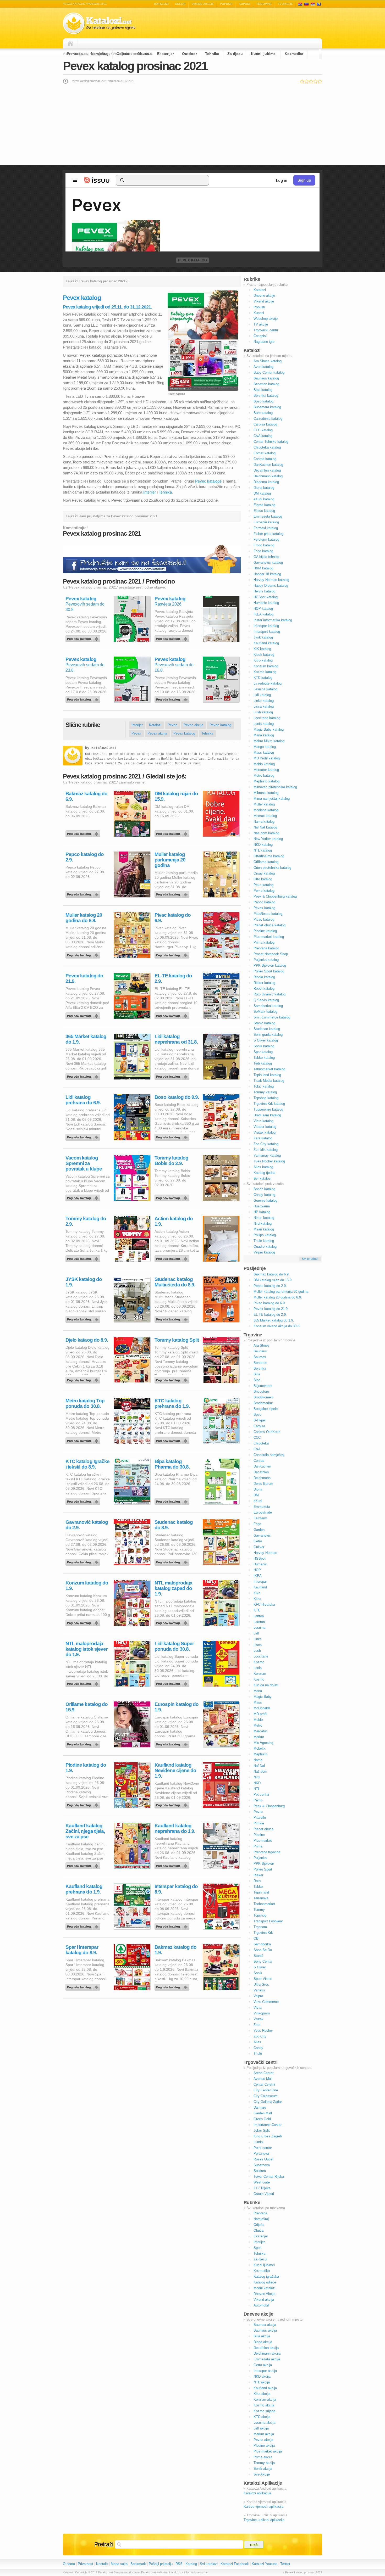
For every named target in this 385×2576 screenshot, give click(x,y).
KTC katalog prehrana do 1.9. (172, 1403)
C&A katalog (263, 436)
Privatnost (86, 2564)
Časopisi (260, 336)
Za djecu (235, 54)
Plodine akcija (264, 2446)
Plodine (259, 1835)
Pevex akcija (157, 733)
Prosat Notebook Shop (271, 954)
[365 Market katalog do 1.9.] (84, 1075)
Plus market (263, 1841)
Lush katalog (263, 712)
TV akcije (285, 4)
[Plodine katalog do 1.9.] (84, 1804)
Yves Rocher (263, 2031)
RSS (179, 2564)
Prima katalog (264, 942)
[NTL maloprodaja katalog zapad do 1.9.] (173, 1622)
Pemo (258, 1800)
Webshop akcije (266, 319)
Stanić (258, 1956)
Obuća (143, 54)
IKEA (258, 1576)
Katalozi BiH (319, 4)
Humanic (260, 1564)
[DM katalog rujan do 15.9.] (173, 832)
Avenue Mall (263, 2079)
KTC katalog (263, 678)
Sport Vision (263, 1979)
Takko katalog (264, 1058)
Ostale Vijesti (264, 2194)
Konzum (260, 1674)
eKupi (258, 1501)
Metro (258, 1725)
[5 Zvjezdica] (320, 81)
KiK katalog (262, 649)
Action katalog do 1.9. (174, 1221)
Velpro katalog (264, 1252)
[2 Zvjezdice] (307, 81)
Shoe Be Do (263, 1950)
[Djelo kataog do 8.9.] (84, 1379)
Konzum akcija (265, 2399)
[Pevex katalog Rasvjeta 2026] (173, 637)
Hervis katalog (264, 591)
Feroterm (260, 1518)
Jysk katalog (263, 637)
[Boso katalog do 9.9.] (173, 1136)
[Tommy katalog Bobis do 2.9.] (173, 1197)
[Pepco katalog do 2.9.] (84, 893)
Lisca (258, 1645)
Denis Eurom (263, 1484)
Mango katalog (265, 747)
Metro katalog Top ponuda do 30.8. (85, 1403)
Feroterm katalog (266, 539)
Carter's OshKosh (267, 1432)
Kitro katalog (263, 660)
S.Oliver (260, 1967)
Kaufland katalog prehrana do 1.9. (84, 1889)
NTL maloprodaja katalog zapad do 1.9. (173, 1588)
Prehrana (75, 54)
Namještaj (100, 54)
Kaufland (260, 1587)
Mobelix (259, 1748)
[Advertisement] (192, 124)
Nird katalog (263, 1223)
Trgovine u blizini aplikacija (264, 2520)
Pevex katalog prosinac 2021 (135, 66)
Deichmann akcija (267, 2353)
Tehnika (212, 54)
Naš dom (260, 1771)
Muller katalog (264, 804)
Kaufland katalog (266, 643)
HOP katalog (263, 609)
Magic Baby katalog (269, 729)
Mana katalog (264, 735)
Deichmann (262, 1478)
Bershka (260, 1368)
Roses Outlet (263, 2159)
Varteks (259, 1990)
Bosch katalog (264, 1189)
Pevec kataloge (208, 481)
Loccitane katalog (267, 718)
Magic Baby (263, 1697)
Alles (257, 2042)
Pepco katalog (264, 902)
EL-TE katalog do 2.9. (173, 978)
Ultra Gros (261, 1984)
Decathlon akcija (266, 2348)
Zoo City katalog (266, 1144)
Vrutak (258, 2019)
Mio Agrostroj (263, 1743)
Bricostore (261, 1391)
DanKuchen (262, 1466)
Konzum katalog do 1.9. (87, 1586)
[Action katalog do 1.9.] (173, 1257)
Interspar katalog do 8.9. (176, 1889)
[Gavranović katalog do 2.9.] (84, 1561)
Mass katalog (264, 752)
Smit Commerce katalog (272, 1017)
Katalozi (161, 4)
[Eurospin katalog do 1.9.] (173, 1743)
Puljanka (260, 1858)
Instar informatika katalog (273, 620)
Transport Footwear (268, 1921)
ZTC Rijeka (262, 2188)
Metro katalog (264, 775)
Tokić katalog (264, 1086)
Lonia (258, 1668)
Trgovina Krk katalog (269, 1104)
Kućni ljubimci (264, 54)
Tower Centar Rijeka (269, 2177)
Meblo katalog (264, 764)
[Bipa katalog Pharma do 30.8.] (173, 1500)
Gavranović (262, 1535)
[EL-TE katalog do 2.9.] (173, 1015)
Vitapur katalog (265, 1127)
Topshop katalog (266, 1098)
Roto (257, 1881)
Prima (258, 1846)
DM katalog (262, 493)
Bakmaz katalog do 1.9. (175, 1950)
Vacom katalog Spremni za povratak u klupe (84, 1163)
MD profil (260, 1714)
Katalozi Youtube (265, 2564)
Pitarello (260, 1818)
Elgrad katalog (264, 505)
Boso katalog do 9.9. (177, 1097)
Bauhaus (260, 1351)
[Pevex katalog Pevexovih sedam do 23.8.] (84, 698)
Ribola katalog (264, 977)
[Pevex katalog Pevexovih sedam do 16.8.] (173, 698)
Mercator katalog (266, 770)
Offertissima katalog (269, 856)
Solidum (260, 2171)
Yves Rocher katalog (269, 1161)
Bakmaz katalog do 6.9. (86, 796)
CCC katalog (263, 430)
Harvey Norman (265, 1553)
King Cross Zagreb (268, 2136)
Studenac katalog (267, 1029)
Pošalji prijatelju (161, 2564)
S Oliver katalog (266, 1040)
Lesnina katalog (265, 689)
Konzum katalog (266, 666)
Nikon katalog (264, 1218)
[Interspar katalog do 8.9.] (173, 1925)
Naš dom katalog (266, 833)
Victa (257, 2007)
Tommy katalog (265, 1092)
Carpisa (259, 1426)
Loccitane (261, 1656)
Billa (257, 1374)
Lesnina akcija (264, 2423)
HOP (257, 1570)
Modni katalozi (265, 2288)
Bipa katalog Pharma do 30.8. (172, 1464)
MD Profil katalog (267, 758)
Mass (258, 1702)
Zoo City (260, 2036)
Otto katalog (263, 879)
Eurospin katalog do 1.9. (177, 1707)
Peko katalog (263, 885)
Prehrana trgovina (267, 1852)
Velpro (258, 1996)
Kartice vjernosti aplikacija (263, 2507)
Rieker (258, 1875)
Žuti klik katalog (266, 1150)
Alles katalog (263, 1167)
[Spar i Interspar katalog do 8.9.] (84, 1986)
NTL (257, 1789)
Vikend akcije (203, 4)
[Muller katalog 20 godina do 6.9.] (84, 954)
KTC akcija (262, 2417)
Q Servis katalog (266, 1000)
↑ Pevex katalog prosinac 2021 (302, 2572)
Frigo (257, 1524)
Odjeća (123, 54)
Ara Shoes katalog (268, 361)
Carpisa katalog (265, 424)
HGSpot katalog (266, 597)
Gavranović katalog (268, 562)
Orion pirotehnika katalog (272, 868)
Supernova (262, 2165)
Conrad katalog (265, 459)
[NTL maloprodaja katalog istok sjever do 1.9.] (84, 1682)
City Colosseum (266, 2096)
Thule (258, 2054)
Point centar (263, 2148)
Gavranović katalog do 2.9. (87, 1525)
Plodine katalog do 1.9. (86, 1768)
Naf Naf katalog (265, 827)
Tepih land (261, 1892)
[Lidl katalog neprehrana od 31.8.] (173, 1075)
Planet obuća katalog (269, 925)
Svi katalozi (262, 1178)
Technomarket (264, 1904)
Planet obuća (263, 1829)
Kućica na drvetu (266, 1685)
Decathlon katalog (267, 470)
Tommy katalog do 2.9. (86, 1221)
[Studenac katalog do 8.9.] (173, 1561)
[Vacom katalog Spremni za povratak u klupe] (84, 1197)
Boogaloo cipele (266, 1409)
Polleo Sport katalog (269, 971)
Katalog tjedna (264, 1173)
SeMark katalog (265, 1012)
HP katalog (262, 1212)
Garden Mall (263, 2113)
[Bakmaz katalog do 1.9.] (173, 1986)
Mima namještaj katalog (272, 799)
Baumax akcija (265, 2325)
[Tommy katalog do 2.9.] (84, 1257)
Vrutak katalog (265, 1132)
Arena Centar (263, 2073)
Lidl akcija (261, 2428)
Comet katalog (265, 453)
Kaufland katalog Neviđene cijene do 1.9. (175, 1770)
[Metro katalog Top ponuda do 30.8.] (84, 1440)
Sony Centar (263, 1961)
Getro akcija (263, 2365)
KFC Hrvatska (264, 1605)
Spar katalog (263, 1052)
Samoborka (262, 1944)
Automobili (262, 2305)
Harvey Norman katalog (271, 580)
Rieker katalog (264, 983)
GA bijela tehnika (266, 557)
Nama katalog (264, 822)
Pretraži (104, 2544)
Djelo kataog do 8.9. (87, 1340)
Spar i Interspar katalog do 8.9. (82, 1950)
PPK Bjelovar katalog (270, 965)
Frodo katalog (264, 545)
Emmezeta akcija (267, 2359)
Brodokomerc (264, 1397)
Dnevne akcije (264, 296)
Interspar (260, 1581)
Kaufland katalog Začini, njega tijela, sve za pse (85, 1831)
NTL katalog (263, 850)
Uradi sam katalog (267, 1115)
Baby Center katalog (269, 373)
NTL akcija (262, 2382)
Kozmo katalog (265, 672)
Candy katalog (264, 1195)
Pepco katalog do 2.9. (85, 857)
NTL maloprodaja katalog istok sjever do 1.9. (86, 1649)
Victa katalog (263, 1121)
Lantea (259, 1616)
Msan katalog (264, 1229)
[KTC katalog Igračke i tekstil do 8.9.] (84, 1500)
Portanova (261, 2154)
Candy (258, 2048)
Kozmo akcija (264, 2405)
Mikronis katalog (266, 793)
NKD (257, 1783)
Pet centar (261, 1794)
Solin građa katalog (268, 1035)
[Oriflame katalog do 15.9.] (84, 1743)
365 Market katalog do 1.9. (86, 1039)
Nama (258, 1760)
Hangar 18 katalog (267, 574)
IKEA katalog (263, 614)
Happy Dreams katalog (271, 586)
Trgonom (260, 1927)
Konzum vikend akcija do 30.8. (277, 1326)
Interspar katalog (266, 626)
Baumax (260, 1357)
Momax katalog (265, 816)
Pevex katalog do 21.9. (84, 978)
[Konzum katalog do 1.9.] (84, 1622)
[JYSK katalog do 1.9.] (84, 1318)
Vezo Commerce (266, 2002)
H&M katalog (263, 568)
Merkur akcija (264, 2434)
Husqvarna (262, 1206)
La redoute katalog (268, 683)
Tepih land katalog (267, 1075)
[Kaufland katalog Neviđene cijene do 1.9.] (173, 1804)
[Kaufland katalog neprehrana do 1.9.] (173, 1864)
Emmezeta (262, 1507)
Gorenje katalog (265, 1200)
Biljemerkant (263, 1386)
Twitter (285, 2564)
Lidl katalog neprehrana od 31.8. (176, 1039)
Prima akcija (263, 2457)
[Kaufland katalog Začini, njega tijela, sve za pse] (84, 1864)
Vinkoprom (262, 2013)
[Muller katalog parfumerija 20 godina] (173, 893)
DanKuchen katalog (268, 465)
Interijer (150, 492)
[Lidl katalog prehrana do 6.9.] (84, 1136)
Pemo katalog (264, 891)
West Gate (262, 2182)
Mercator (260, 1731)
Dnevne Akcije (264, 2294)
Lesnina (259, 1628)
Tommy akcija (264, 2463)
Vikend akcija (264, 2300)
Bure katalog (263, 413)
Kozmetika (294, 54)
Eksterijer (166, 54)
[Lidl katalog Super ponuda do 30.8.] (173, 1682)
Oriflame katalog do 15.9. (87, 1707)
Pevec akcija (193, 725)
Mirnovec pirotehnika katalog (275, 787)
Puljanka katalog (266, 960)
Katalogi (306, 4)
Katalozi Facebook (235, 2564)
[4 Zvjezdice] (315, 81)
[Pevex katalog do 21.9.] (84, 1015)
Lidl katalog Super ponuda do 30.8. (174, 1646)
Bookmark (138, 2564)
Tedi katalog (263, 1063)
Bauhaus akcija (265, 2330)
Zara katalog (263, 1138)
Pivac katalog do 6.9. (173, 918)
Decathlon (261, 1472)
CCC (257, 1438)
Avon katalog (263, 367)
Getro (258, 1541)
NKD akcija (262, 2376)
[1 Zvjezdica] (302, 81)
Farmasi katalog (266, 528)
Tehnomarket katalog (269, 1069)
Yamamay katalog (267, 1155)
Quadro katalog (265, 1247)
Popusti (226, 4)
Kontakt (102, 2564)
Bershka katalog (266, 396)
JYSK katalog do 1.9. (84, 1282)
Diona (258, 1489)
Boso (257, 1415)
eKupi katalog (264, 499)
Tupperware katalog (268, 1109)
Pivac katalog (264, 919)
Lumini (258, 2142)
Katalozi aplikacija (257, 2493)
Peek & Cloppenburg (269, 1806)
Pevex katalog (192, 260)
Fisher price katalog (268, 534)
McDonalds (262, 1708)
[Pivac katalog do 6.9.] (173, 954)
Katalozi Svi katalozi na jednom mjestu (99, 23)
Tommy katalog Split (177, 1340)
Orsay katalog (264, 873)
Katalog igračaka (266, 2277)
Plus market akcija (268, 2451)
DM (256, 1495)
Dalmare (260, 2107)
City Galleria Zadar (268, 2102)
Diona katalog (264, 488)
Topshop (260, 1915)
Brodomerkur (263, 1403)
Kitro (257, 1599)
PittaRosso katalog (268, 914)
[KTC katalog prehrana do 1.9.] (173, 1440)
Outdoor (189, 54)
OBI (257, 1938)
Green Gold (262, 2119)
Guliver (259, 1547)
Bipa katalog (263, 390)
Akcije (180, 4)
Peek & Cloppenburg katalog (275, 896)
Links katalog (264, 701)
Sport (258, 2248)
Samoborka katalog (268, 1006)
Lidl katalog (262, 695)
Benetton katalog (266, 384)
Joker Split (262, 2130)
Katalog (191, 2564)
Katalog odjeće (265, 2282)
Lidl (256, 1633)
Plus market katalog (269, 937)
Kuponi (244, 4)
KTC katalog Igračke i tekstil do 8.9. (87, 1464)
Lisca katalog (264, 706)
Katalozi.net (104, 748)
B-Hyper (260, 1420)
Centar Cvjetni (264, 2084)
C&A (257, 1449)
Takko (258, 1887)
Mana (258, 1691)
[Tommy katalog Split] (173, 1379)
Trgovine (264, 4)
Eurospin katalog (266, 522)
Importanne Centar (268, 2125)
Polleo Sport (263, 1869)
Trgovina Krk (263, 1933)
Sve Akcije (262, 2474)
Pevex (136, 733)
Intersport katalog (267, 632)
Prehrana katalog (266, 948)
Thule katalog (264, 1241)
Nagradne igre (264, 342)
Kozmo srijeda (264, 2411)
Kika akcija (262, 2394)
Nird (257, 1777)
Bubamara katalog (267, 407)
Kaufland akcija (265, 2388)
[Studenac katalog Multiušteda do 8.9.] (173, 1318)
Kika (257, 1593)
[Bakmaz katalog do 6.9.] (84, 832)
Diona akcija (263, 2342)
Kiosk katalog (264, 655)
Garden (259, 1530)
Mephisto (260, 1754)
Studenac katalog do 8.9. (174, 1525)
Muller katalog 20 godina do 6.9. (84, 918)
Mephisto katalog (266, 781)
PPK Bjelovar (264, 1864)
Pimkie (259, 1823)
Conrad (259, 1461)
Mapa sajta (119, 2564)
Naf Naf (259, 1766)
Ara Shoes (262, 1345)
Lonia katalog (264, 724)
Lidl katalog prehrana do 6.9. (83, 1100)
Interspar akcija (265, 2371)
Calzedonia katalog (268, 419)
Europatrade (263, 1512)
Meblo (258, 1720)
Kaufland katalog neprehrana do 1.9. (175, 1828)
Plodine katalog (265, 931)
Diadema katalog (266, 482)
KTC (257, 1610)
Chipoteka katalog (267, 447)
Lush (257, 1651)
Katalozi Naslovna (72, 43)
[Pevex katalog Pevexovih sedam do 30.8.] (84, 637)
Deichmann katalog (268, 476)
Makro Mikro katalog (269, 741)
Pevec (172, 725)
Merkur (259, 1737)
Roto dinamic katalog (269, 994)
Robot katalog (264, 989)
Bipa (257, 1380)
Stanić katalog (264, 1023)
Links (258, 1639)
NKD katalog (263, 845)
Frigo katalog (263, 551)
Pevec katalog (220, 725)
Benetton (260, 1363)
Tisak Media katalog (269, 1081)
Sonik (258, 1973)
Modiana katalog (266, 810)
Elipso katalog (264, 511)
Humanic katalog (266, 603)
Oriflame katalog (266, 862)
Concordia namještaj (269, 1455)
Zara (257, 2025)
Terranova (261, 1898)
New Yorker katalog (268, 839)
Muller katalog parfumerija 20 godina (170, 860)
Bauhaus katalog (266, 378)
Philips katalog (265, 1235)
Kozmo (259, 1662)
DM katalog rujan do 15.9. (176, 796)
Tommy (259, 1910)
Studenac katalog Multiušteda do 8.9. (175, 1282)
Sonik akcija (263, 2469)
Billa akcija (262, 2336)
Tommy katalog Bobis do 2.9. (171, 1161)
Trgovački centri (266, 330)
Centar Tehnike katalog (271, 442)
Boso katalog (263, 401)
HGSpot (260, 1558)
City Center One (266, 2090)
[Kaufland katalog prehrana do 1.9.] (84, 1925)
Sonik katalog (264, 1046)
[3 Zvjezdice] (311, 81)
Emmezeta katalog (268, 516)
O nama (69, 2564)
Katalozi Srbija (313, 4)
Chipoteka (261, 1443)
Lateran (259, 1622)
